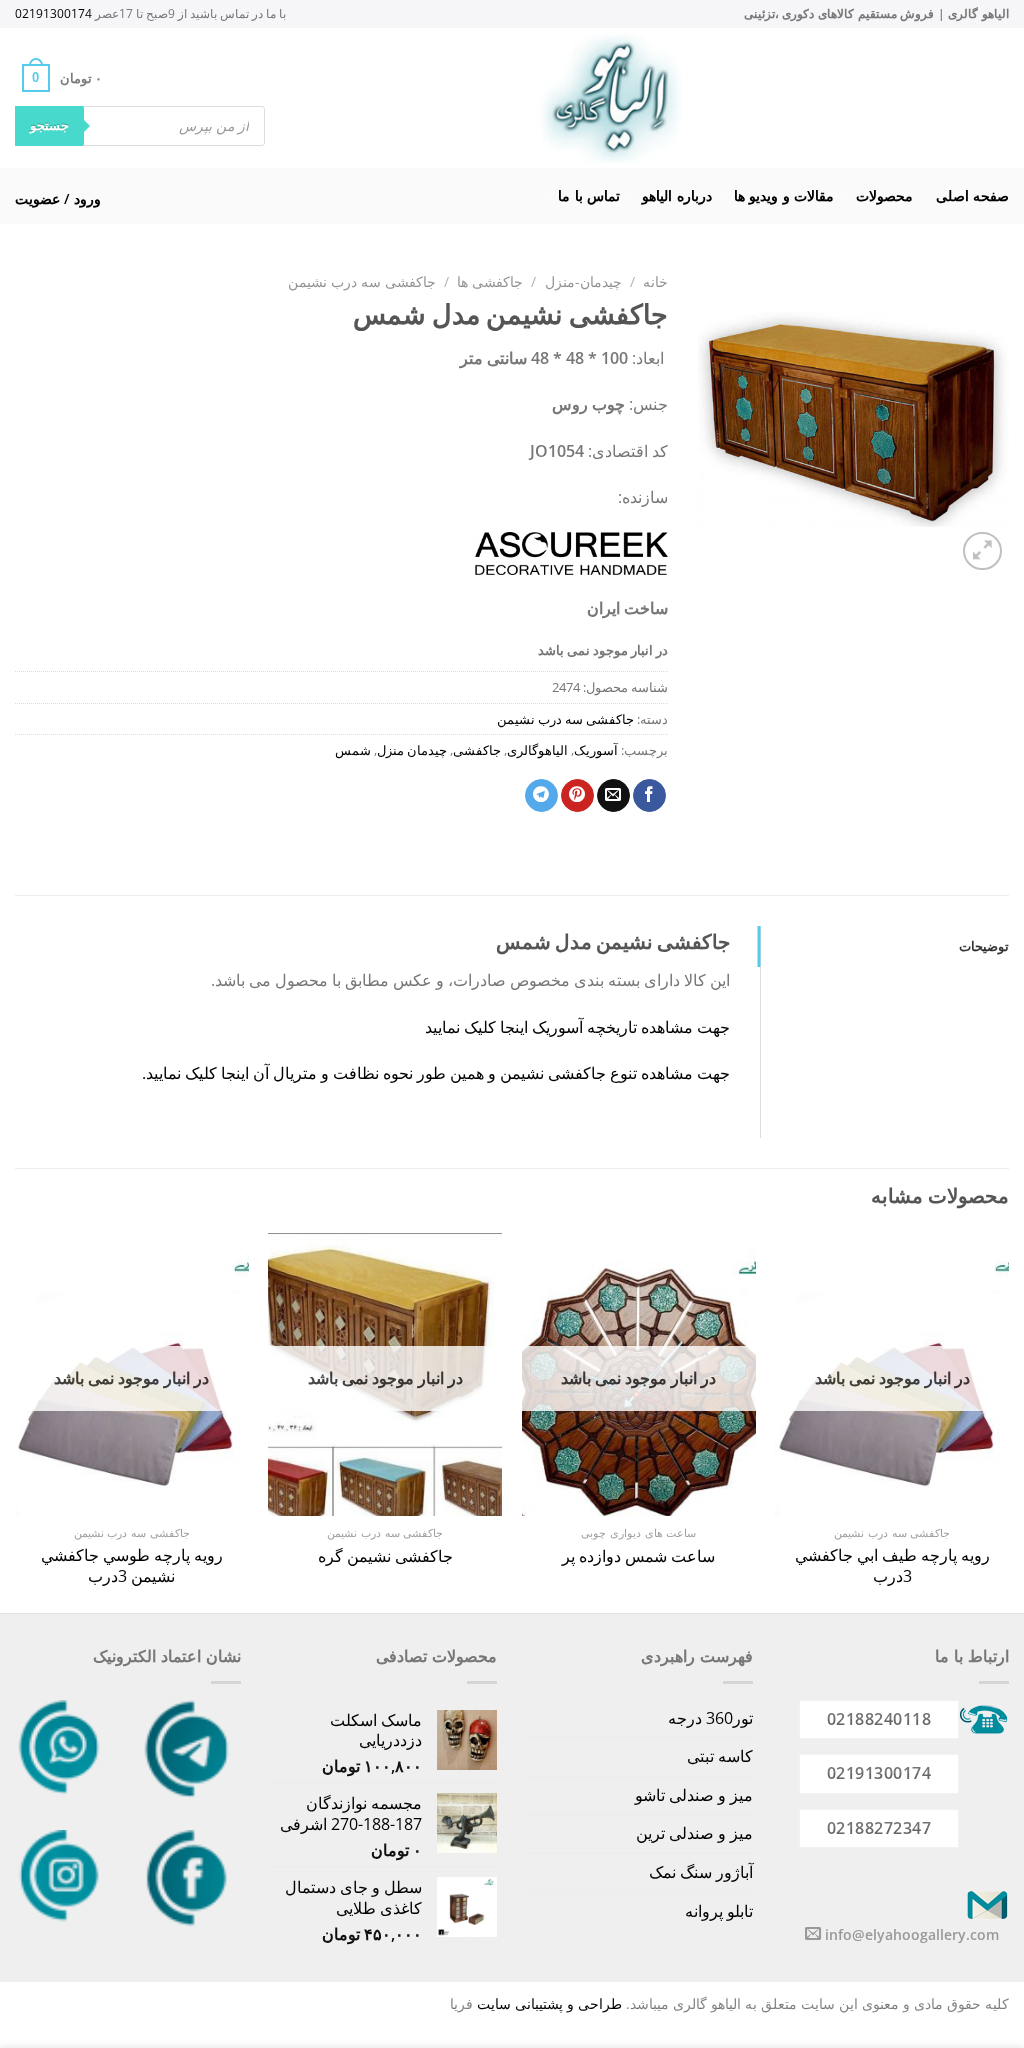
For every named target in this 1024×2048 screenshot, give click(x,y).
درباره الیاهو (676, 195)
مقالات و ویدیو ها (784, 195)
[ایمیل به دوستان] (613, 796)
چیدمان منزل (412, 750)
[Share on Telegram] (541, 796)
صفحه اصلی (972, 195)
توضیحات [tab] (984, 946)
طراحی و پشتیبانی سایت (549, 2003)
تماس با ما (589, 195)
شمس (353, 750)
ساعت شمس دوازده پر (638, 1556)
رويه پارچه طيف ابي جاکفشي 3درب (892, 1566)
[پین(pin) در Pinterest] (577, 796)
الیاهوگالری (537, 750)
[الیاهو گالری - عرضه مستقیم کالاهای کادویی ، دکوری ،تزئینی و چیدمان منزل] (611, 98)
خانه (655, 281)
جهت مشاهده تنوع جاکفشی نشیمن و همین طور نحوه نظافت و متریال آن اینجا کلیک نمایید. (434, 1073)
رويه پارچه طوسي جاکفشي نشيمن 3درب (132, 1566)
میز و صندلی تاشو (694, 1795)
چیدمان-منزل (583, 281)
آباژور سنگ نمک (701, 1872)
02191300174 (53, 13)
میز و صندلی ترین (694, 1833)
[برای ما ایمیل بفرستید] (813, 1934)
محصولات (884, 195)
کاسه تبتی (720, 1756)
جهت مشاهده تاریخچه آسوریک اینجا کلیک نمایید (577, 1027)
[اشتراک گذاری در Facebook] (649, 796)
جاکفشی (477, 750)
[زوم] (982, 551)
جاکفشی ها (490, 281)
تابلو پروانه (719, 1911)
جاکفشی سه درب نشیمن (362, 281)
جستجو (49, 125)
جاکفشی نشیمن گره (385, 1556)
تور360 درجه (710, 1718)
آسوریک (596, 750)
